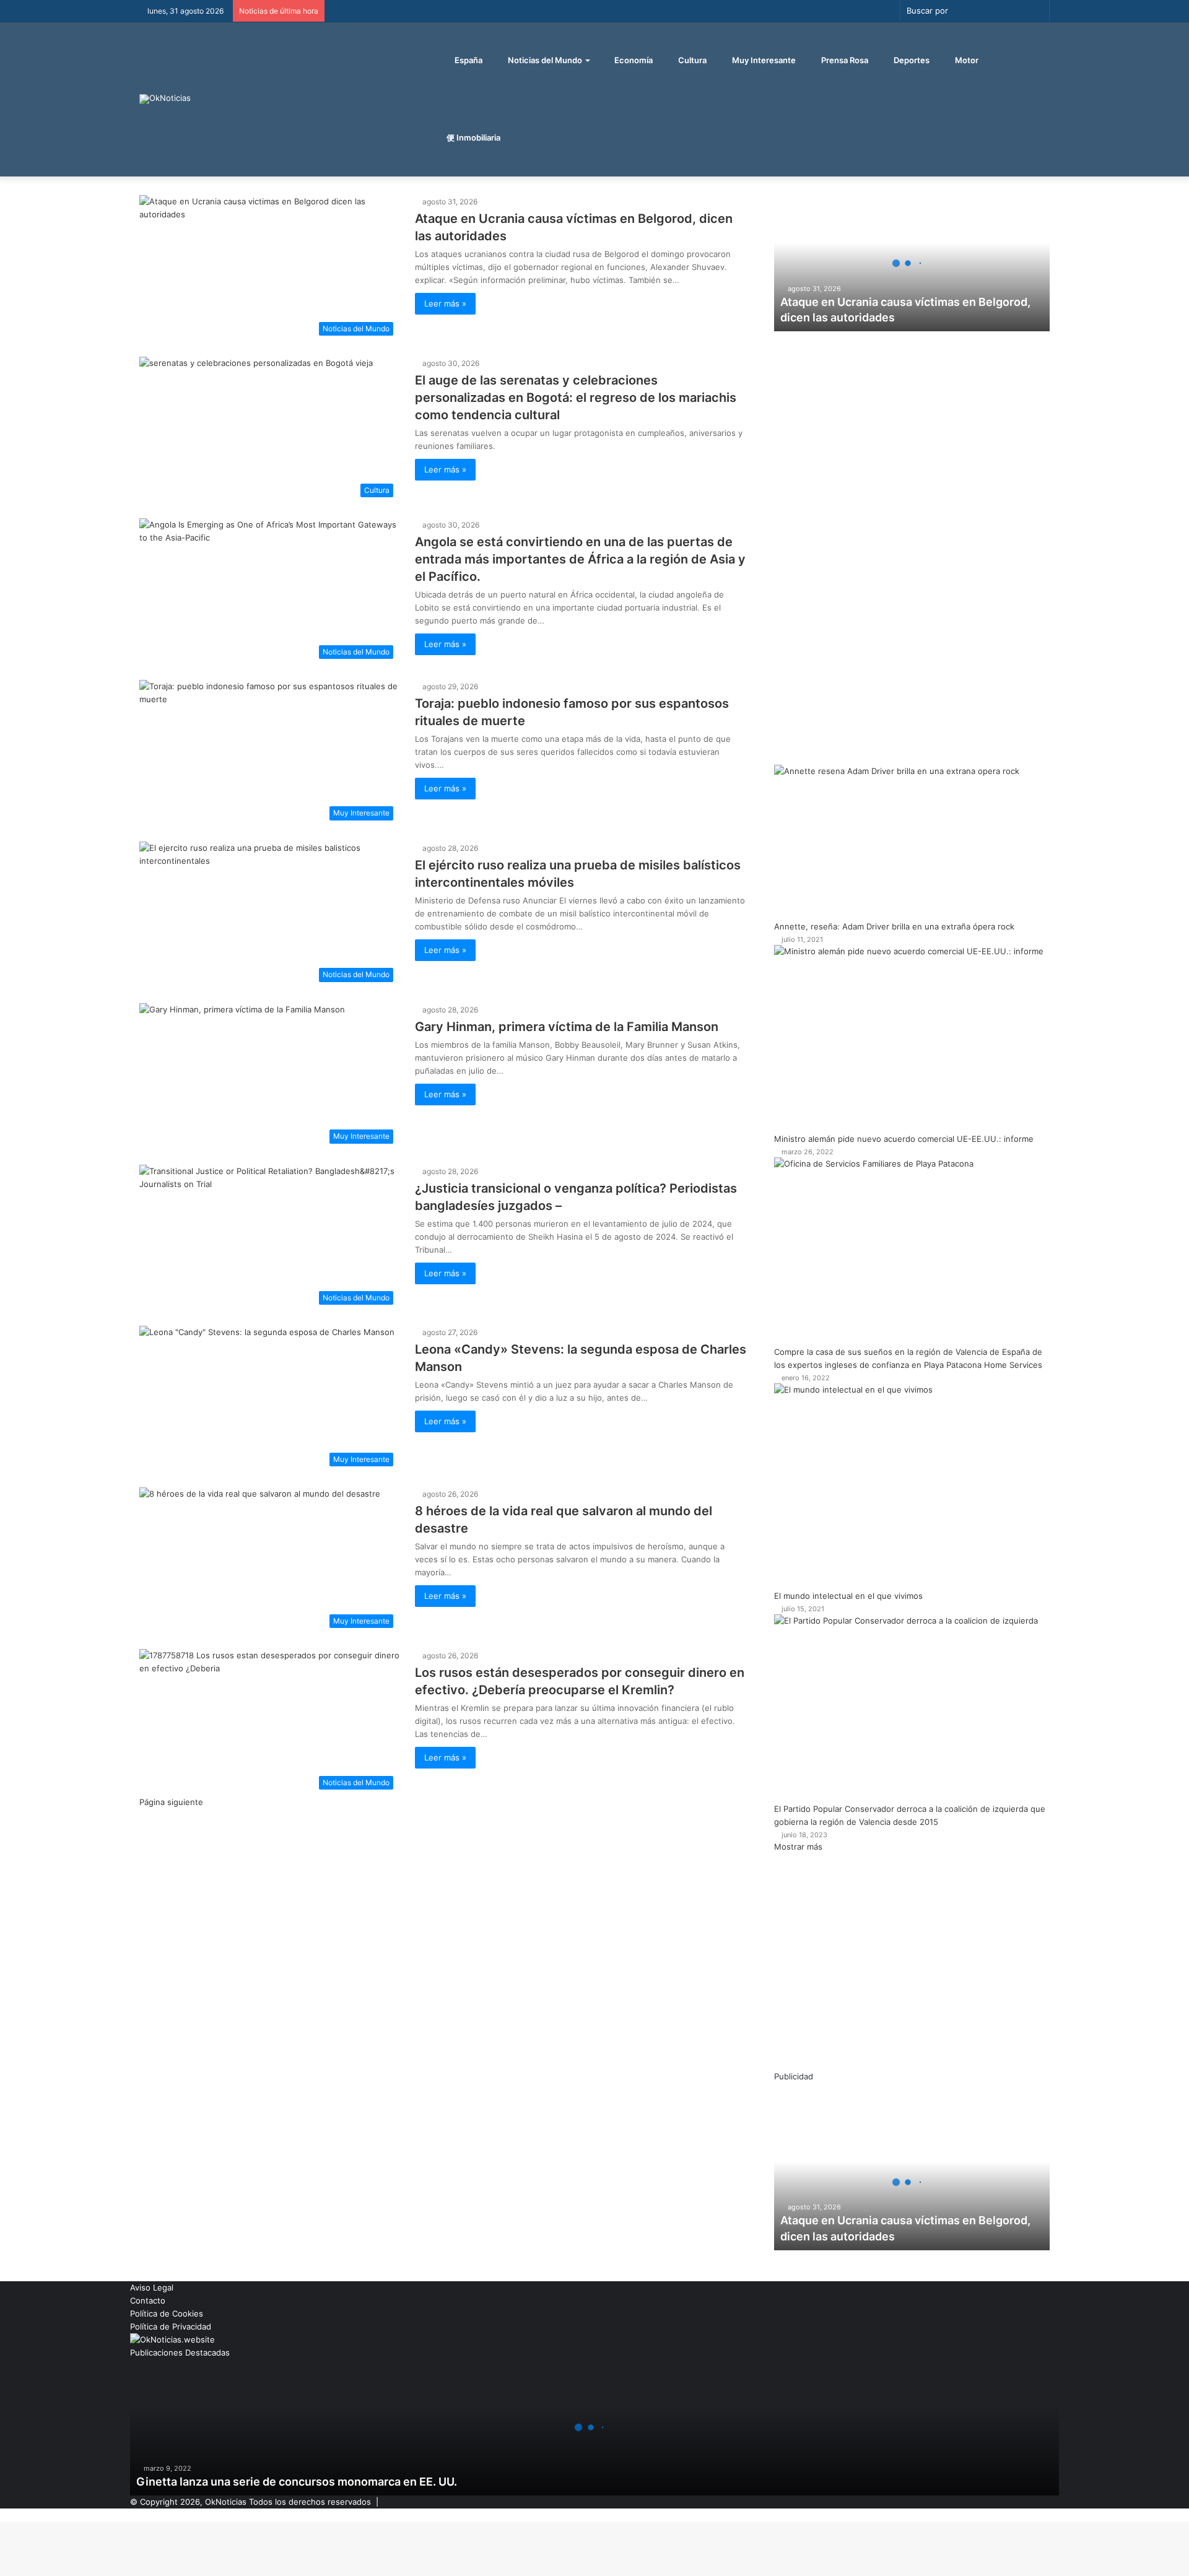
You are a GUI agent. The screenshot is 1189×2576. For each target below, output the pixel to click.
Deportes (911, 60)
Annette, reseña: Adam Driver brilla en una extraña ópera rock (894, 926)
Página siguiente (171, 1802)
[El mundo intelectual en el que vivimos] (912, 1487)
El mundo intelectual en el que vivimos (848, 1596)
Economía (633, 60)
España (468, 60)
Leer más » (445, 303)
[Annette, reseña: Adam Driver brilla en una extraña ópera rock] (912, 842)
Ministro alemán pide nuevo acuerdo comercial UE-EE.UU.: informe (904, 1139)
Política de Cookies (167, 2313)
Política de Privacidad (171, 2326)
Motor (966, 60)
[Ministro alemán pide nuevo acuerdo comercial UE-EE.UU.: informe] (912, 1039)
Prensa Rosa (844, 60)
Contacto (148, 2300)
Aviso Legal (152, 2287)
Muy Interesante (763, 60)
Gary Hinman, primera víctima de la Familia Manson (567, 1027)
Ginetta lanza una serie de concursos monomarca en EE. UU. (297, 2482)
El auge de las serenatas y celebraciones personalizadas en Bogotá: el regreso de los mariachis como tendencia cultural (576, 398)
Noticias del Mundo (544, 60)
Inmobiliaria (477, 137)
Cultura (691, 60)
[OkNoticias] (165, 99)
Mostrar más (798, 1847)
